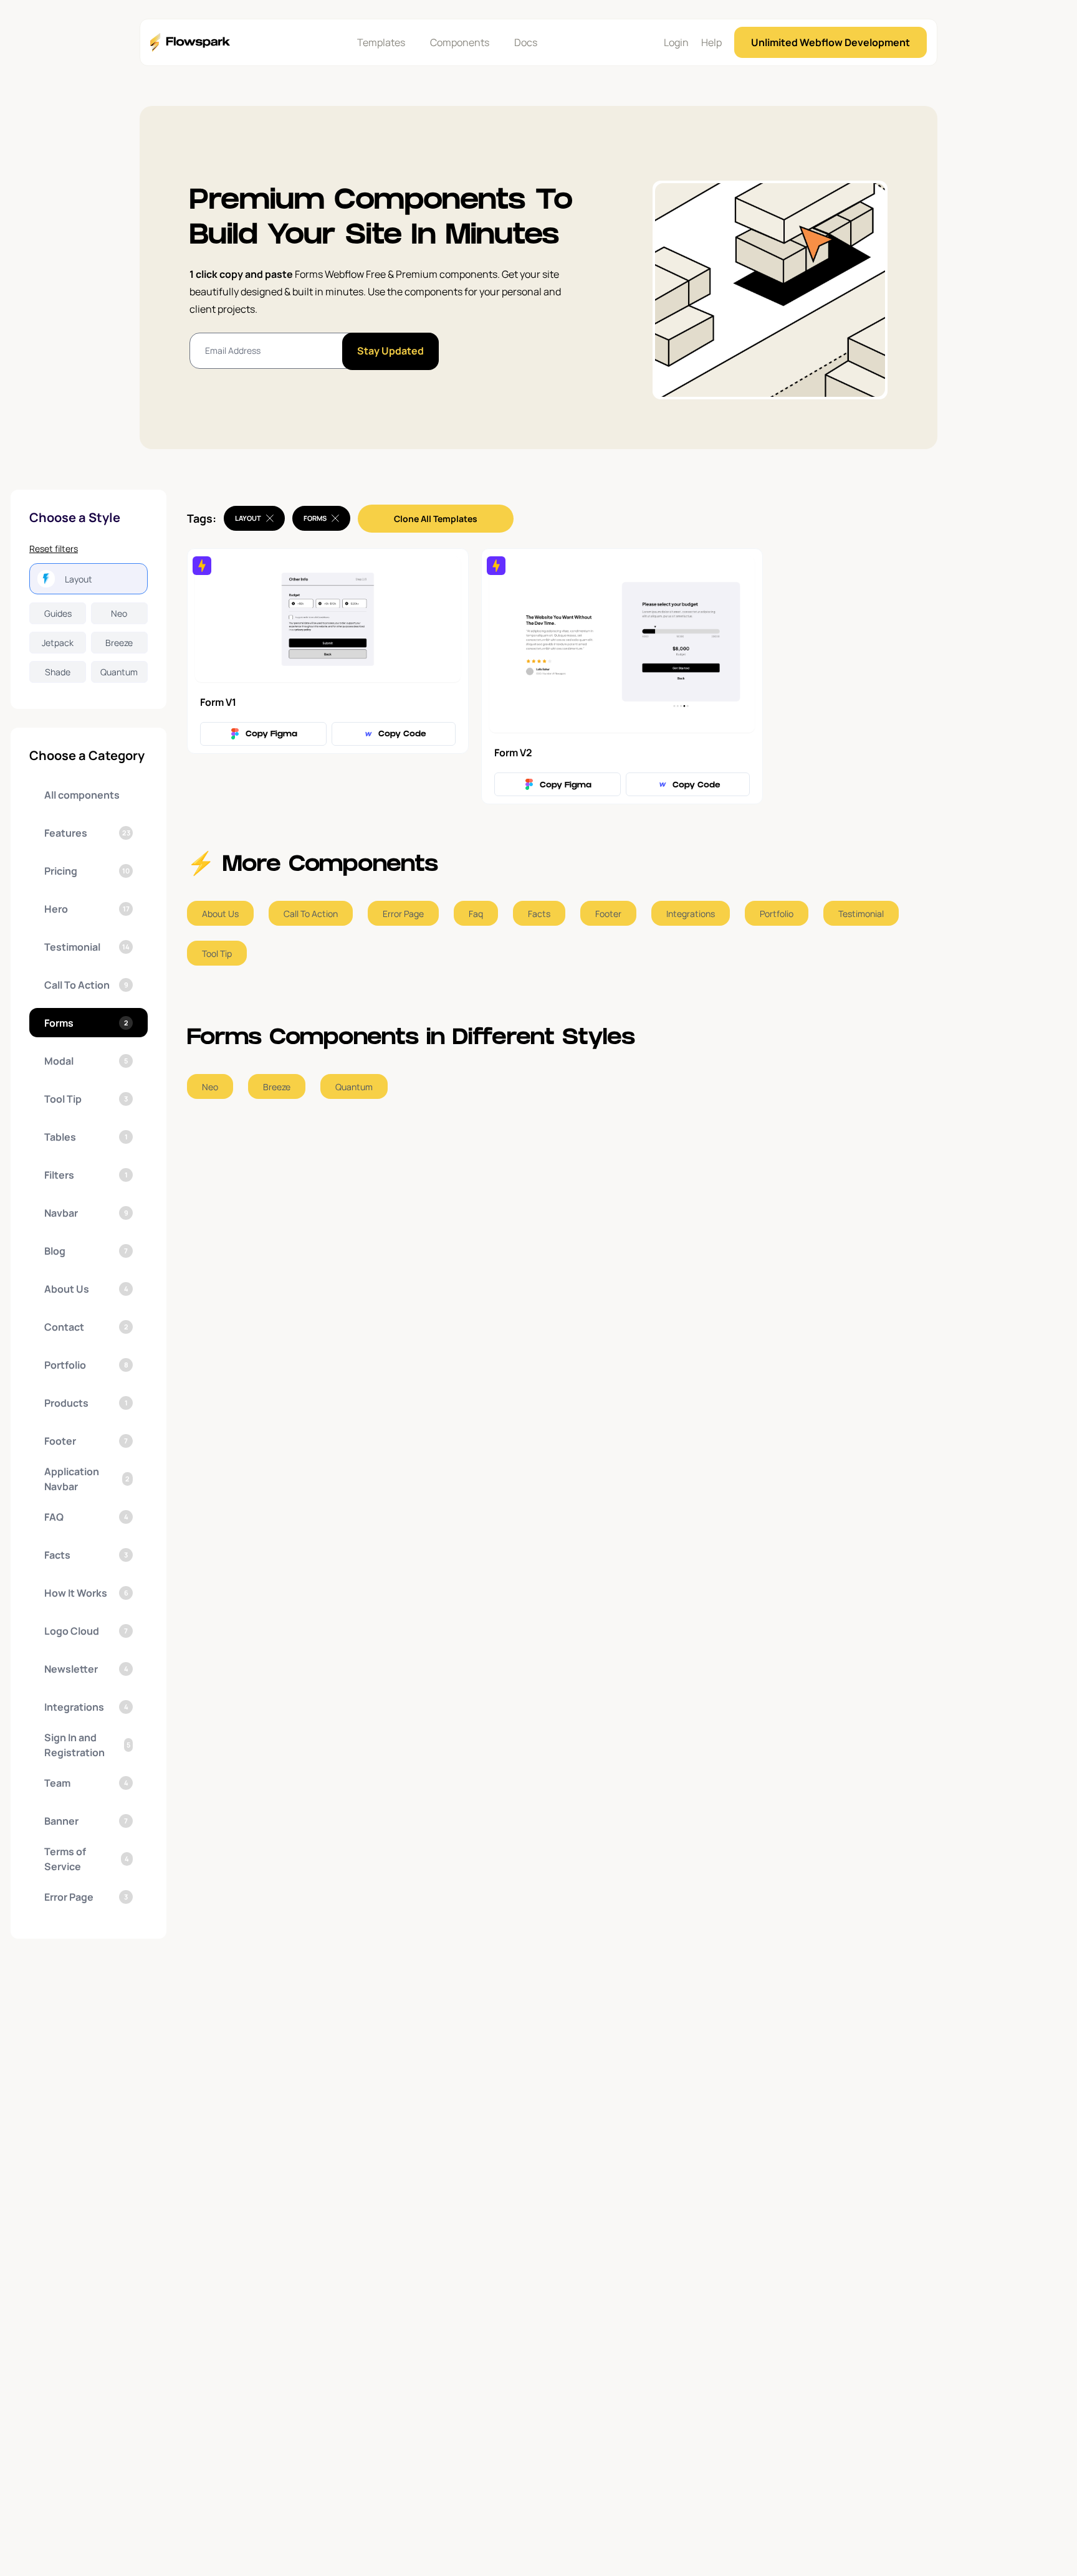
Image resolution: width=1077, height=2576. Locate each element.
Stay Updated (390, 351)
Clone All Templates (436, 519)
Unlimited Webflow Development (830, 42)
